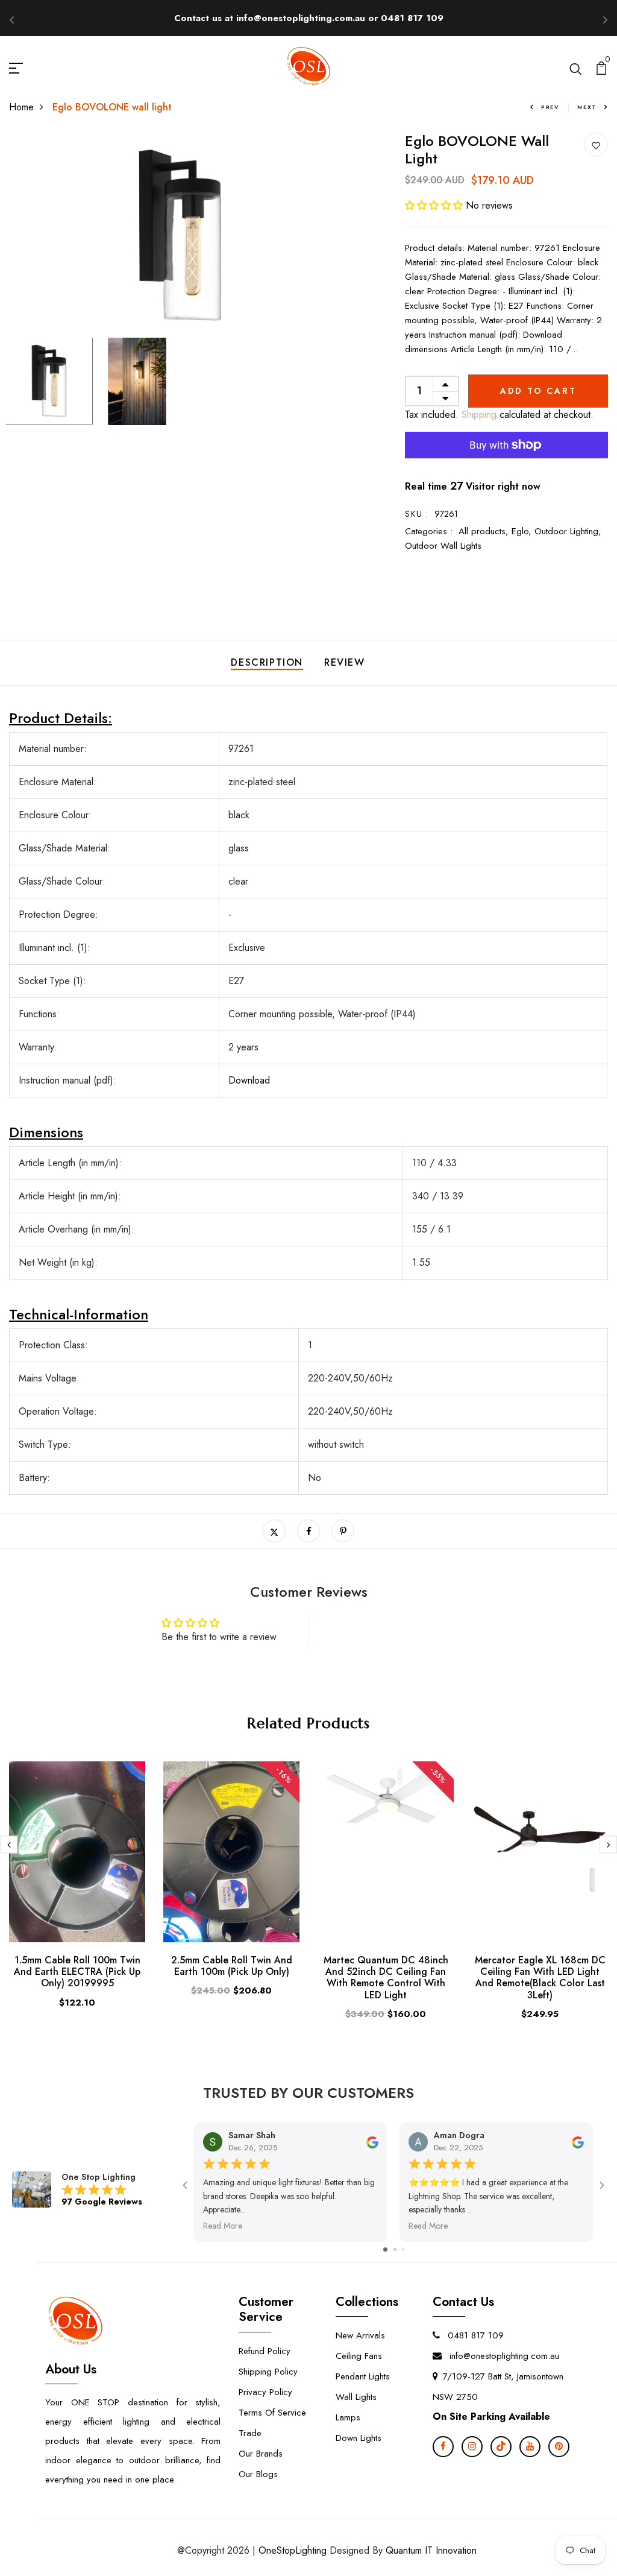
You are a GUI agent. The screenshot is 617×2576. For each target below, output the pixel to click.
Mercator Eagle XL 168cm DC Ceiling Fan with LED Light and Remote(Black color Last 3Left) (540, 1978)
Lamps (348, 2417)
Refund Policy (265, 2351)
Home (21, 107)
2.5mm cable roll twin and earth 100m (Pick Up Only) (232, 1966)
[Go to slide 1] (385, 2249)
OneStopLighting (293, 2550)
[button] (435, 205)
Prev (550, 107)
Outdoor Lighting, (568, 531)
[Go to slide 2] (395, 2249)
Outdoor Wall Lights (443, 546)
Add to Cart (538, 391)
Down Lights (359, 2438)
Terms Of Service (272, 2413)
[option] (180, 235)
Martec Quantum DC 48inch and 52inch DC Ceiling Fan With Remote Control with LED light (386, 1978)
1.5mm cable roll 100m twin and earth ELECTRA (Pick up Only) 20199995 (77, 1971)
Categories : (429, 531)
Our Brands (261, 2454)
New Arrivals (360, 2335)
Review (345, 662)
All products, (485, 531)
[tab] (308, 1133)
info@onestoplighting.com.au (503, 2356)
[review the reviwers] (372, 2141)
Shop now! (419, 18)
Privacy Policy (265, 2392)
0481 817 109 (474, 2335)
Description (267, 662)
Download (249, 1080)
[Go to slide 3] (403, 2249)
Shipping (478, 415)
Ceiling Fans (359, 2356)
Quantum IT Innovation (431, 2550)
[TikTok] (501, 2447)
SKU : (417, 514)
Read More (223, 2226)
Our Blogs (258, 2474)
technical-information (79, 1314)
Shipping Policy (268, 2372)
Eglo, (523, 531)
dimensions (46, 1132)
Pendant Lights (363, 2376)
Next (587, 107)
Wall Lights (356, 2397)
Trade (250, 2433)
